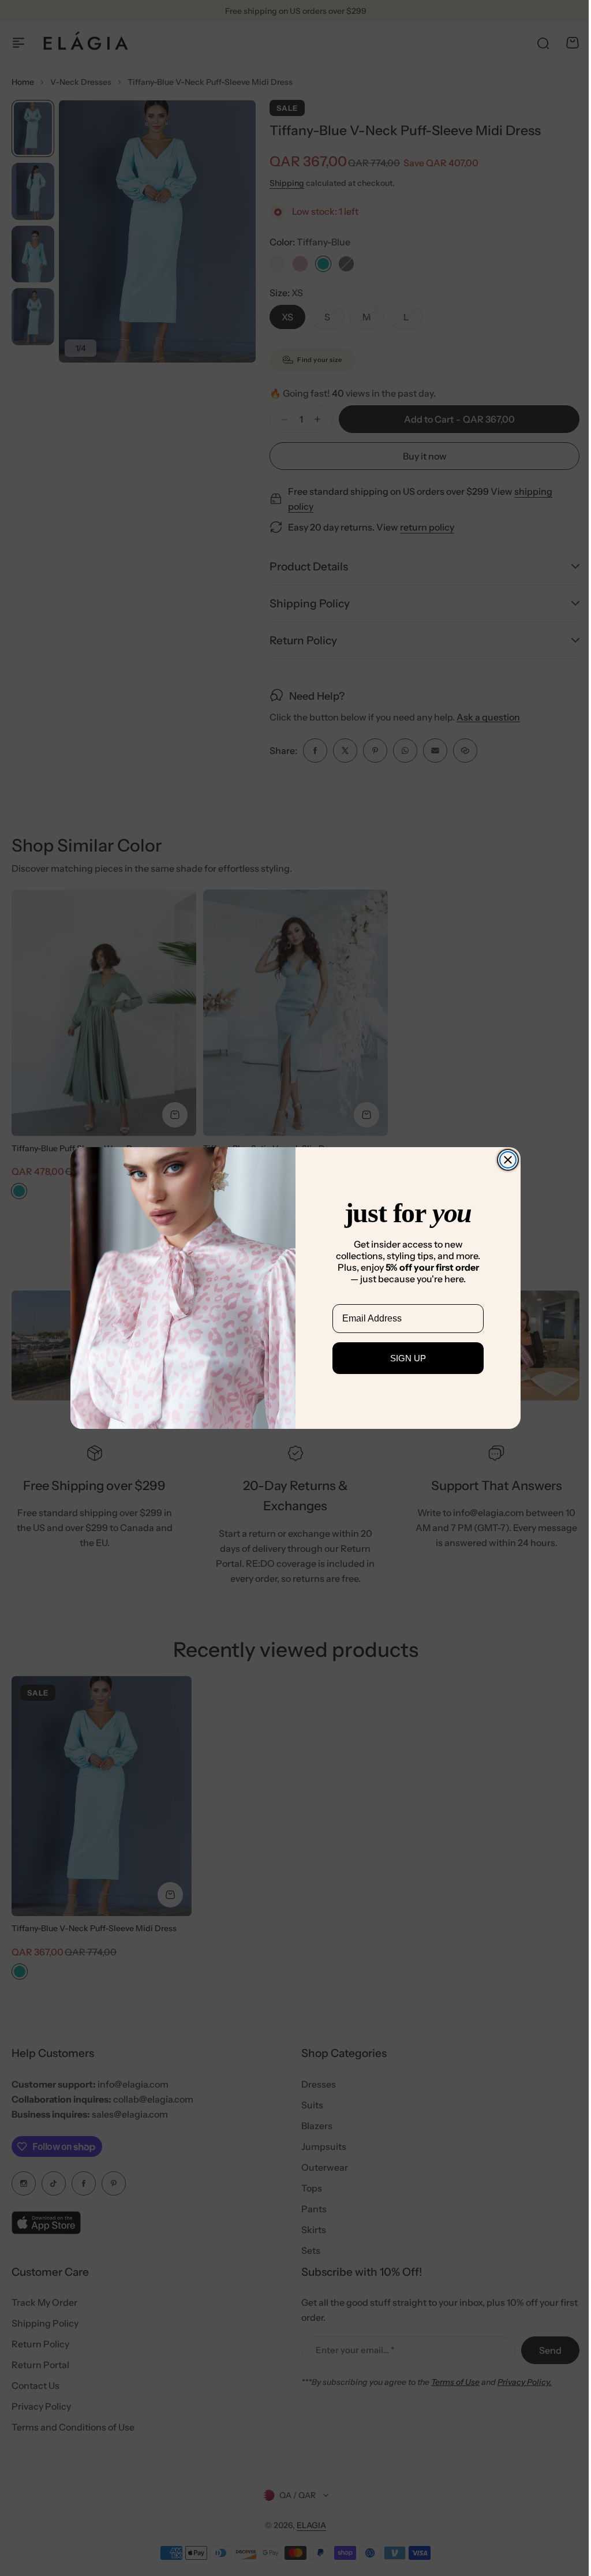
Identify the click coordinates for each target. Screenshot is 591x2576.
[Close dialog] (504, 1160)
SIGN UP (404, 1358)
